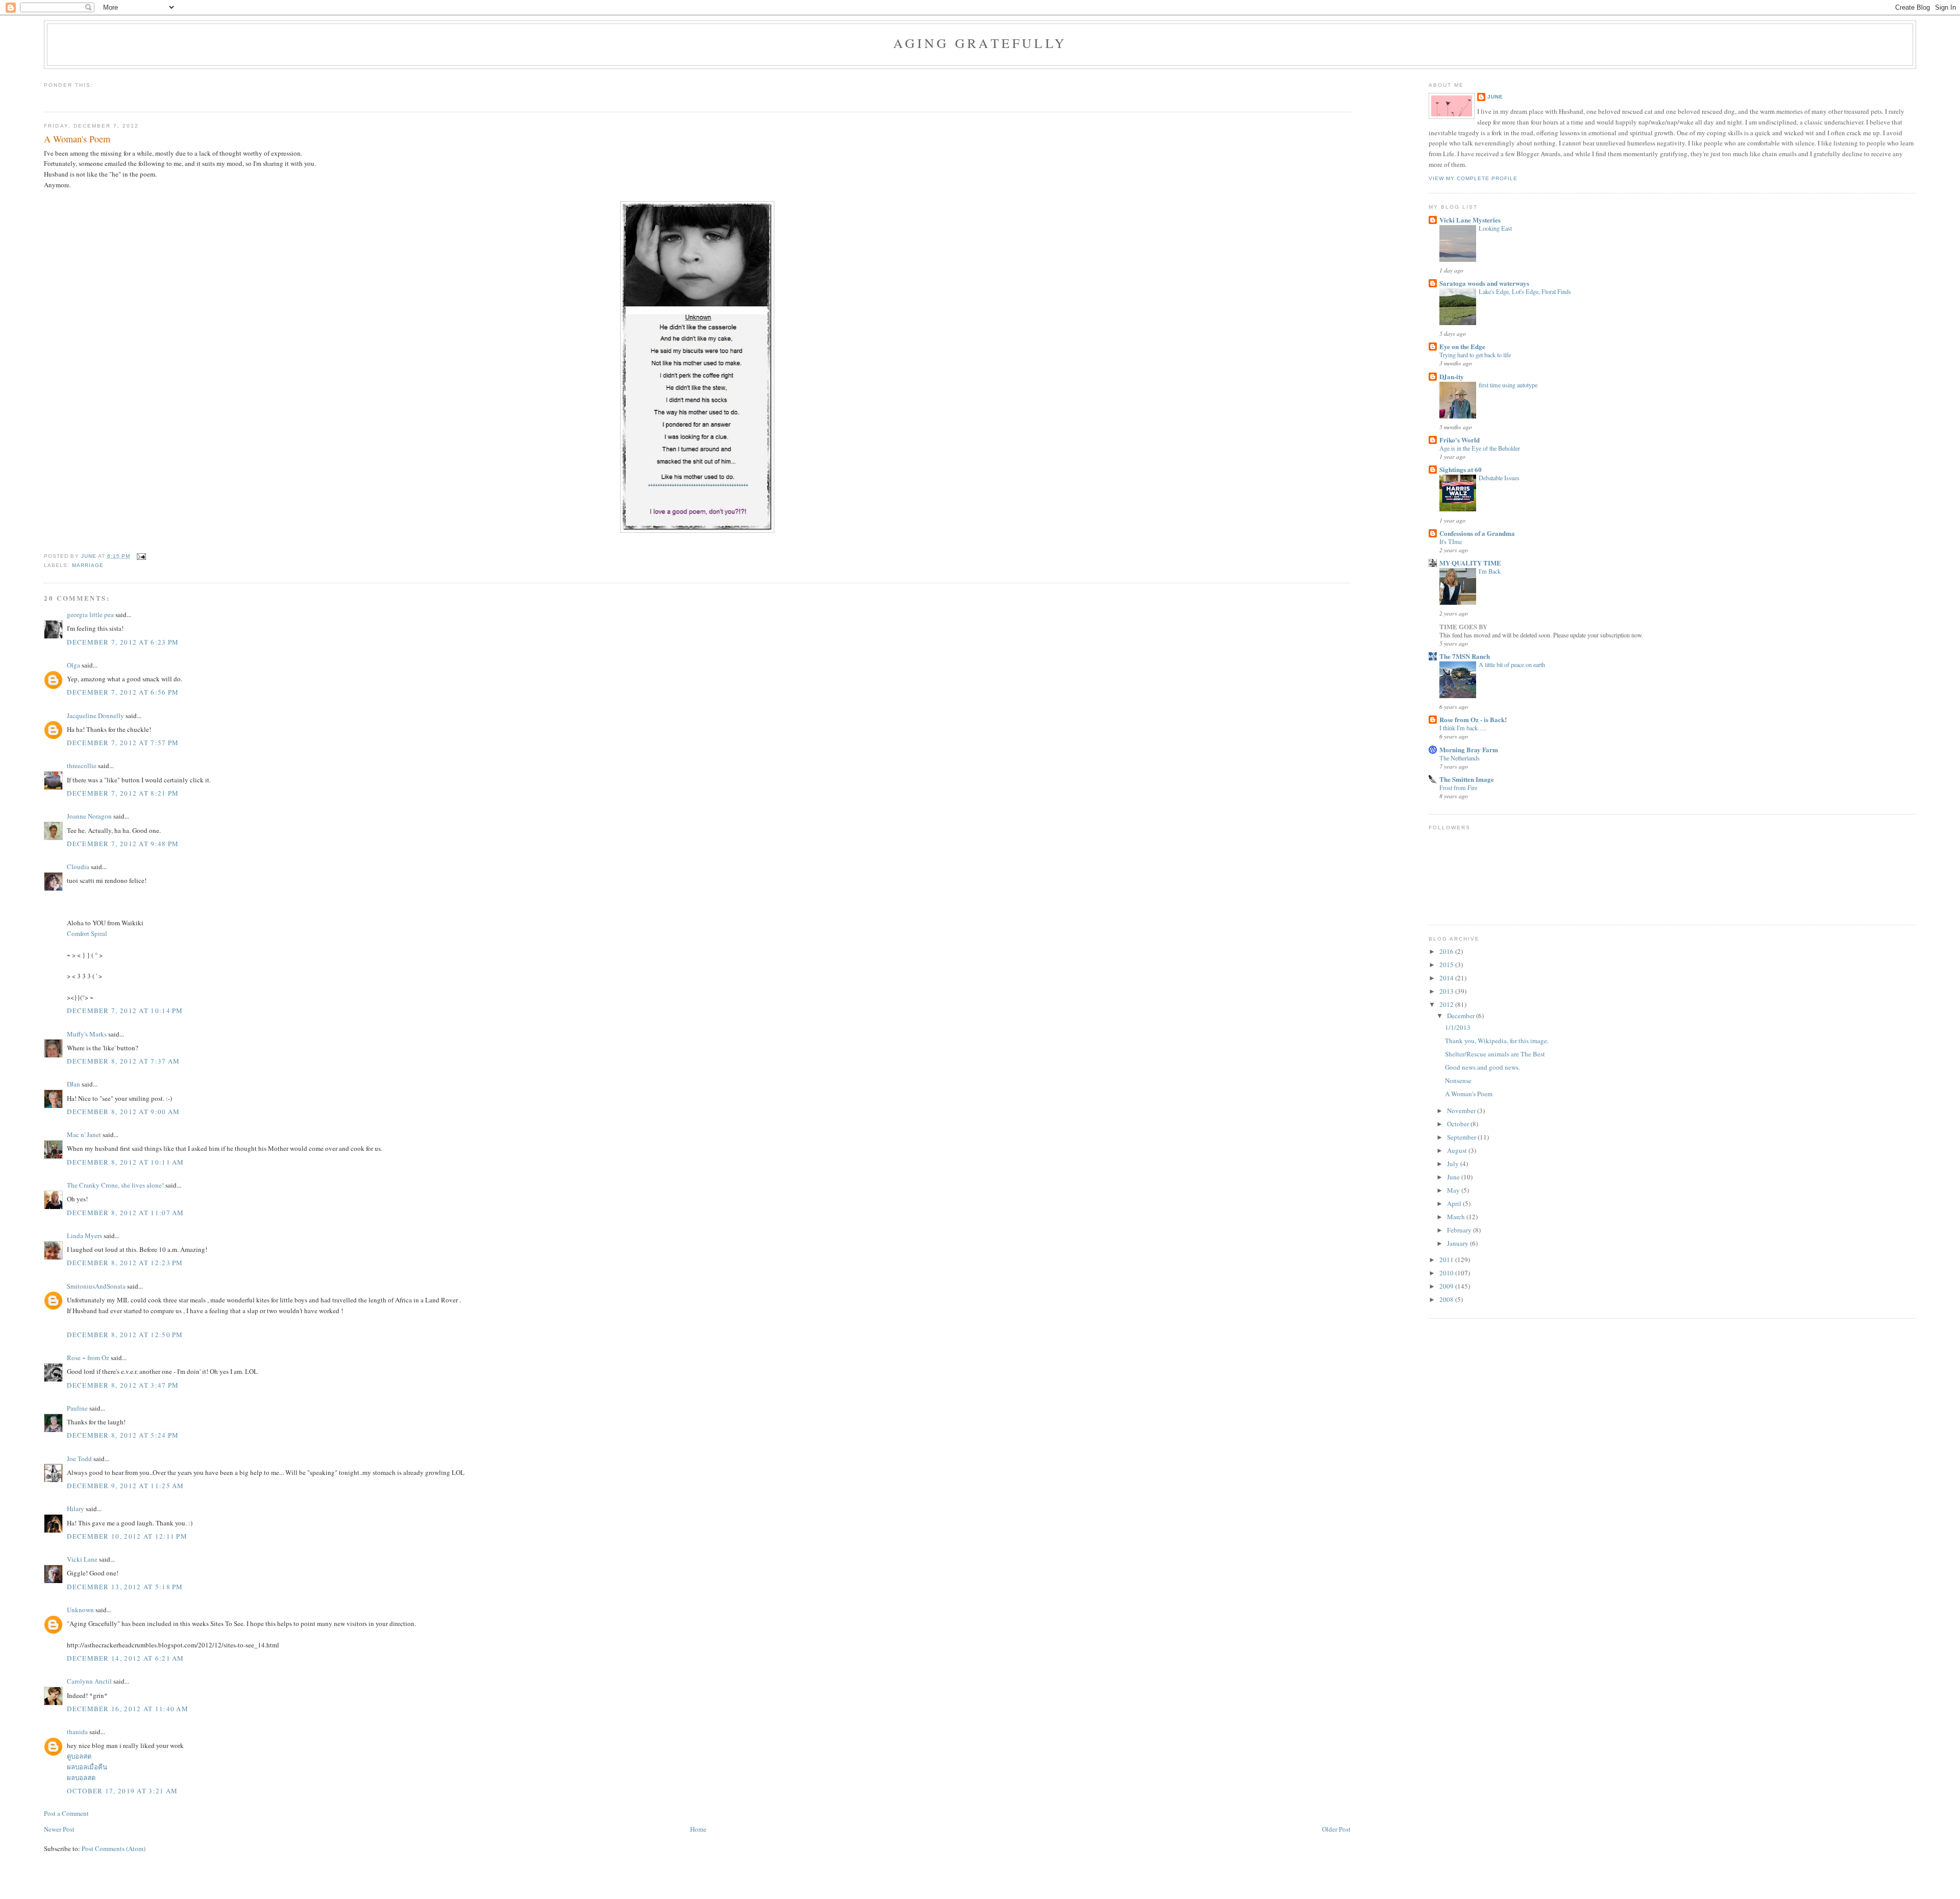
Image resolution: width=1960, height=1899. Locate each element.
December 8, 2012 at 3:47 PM (123, 1385)
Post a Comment (66, 1813)
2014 (1447, 978)
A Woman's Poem (1469, 1094)
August (1458, 1150)
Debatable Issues (1499, 478)
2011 (1447, 1260)
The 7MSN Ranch (1465, 656)
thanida (77, 1732)
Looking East (1495, 228)
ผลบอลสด (81, 1778)
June (1495, 97)
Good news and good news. (1483, 1067)
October (1459, 1124)
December (1462, 1016)
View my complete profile (1473, 178)
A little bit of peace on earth (1512, 664)
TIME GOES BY (1463, 626)
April (1455, 1203)
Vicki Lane (82, 1559)
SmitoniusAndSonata (96, 1286)
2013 (1447, 991)
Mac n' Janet (84, 1135)
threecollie (82, 766)
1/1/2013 (1458, 1027)
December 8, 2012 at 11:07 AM (125, 1213)
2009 (1447, 1286)
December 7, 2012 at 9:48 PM (123, 844)
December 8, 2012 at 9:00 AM (123, 1112)
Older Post (1336, 1829)
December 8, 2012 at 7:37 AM (123, 1061)
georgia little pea (90, 614)
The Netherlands (1460, 758)
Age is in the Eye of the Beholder (1480, 448)
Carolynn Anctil (89, 1681)
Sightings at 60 (1461, 469)
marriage (88, 565)
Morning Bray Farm (1469, 749)
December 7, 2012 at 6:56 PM (123, 692)
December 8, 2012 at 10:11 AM (125, 1162)
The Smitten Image (1467, 779)
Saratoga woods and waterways (1484, 283)
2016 (1447, 951)
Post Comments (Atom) (114, 1848)
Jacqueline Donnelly (95, 716)
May (1454, 1190)
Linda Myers (84, 1236)
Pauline (77, 1408)
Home (698, 1829)
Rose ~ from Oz (88, 1358)
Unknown (80, 1610)
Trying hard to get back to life (1475, 355)
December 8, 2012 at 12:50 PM (125, 1335)
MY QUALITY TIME (1470, 563)
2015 (1447, 965)
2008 (1447, 1299)
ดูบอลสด (79, 1756)
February (1460, 1230)
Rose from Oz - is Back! (1473, 719)
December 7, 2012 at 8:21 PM (123, 793)
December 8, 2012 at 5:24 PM (123, 1435)
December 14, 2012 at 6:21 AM (125, 1658)
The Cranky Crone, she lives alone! (115, 1185)
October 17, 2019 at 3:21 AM (122, 1791)
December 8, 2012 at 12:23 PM (125, 1263)
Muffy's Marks (87, 1034)
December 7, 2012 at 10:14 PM (125, 1010)
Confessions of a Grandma (1477, 533)
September (1462, 1137)
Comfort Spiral (87, 933)
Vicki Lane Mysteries (1470, 220)
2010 (1447, 1273)
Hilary (76, 1509)
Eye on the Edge (1462, 346)
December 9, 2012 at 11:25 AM (125, 1486)
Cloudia (78, 867)
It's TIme (1451, 541)
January (1459, 1243)
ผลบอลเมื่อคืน (87, 1767)
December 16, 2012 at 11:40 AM (128, 1709)
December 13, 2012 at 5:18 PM (125, 1587)
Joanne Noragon (89, 816)
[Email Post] (141, 556)
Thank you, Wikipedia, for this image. (1497, 1041)
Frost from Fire (1458, 787)
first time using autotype (1508, 385)
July (1454, 1164)
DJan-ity (1452, 376)
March (1457, 1217)
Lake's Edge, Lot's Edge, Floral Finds (1525, 291)
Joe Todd (79, 1459)
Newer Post (59, 1829)
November (1462, 1111)
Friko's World (1460, 440)
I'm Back (1490, 571)
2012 (1447, 1004)
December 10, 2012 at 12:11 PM (127, 1536)
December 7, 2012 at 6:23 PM (123, 642)
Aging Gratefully (980, 43)
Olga (73, 665)
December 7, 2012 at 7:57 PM (123, 743)
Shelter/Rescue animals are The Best (1495, 1054)
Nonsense (1458, 1080)
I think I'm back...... (1463, 728)
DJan (73, 1084)
